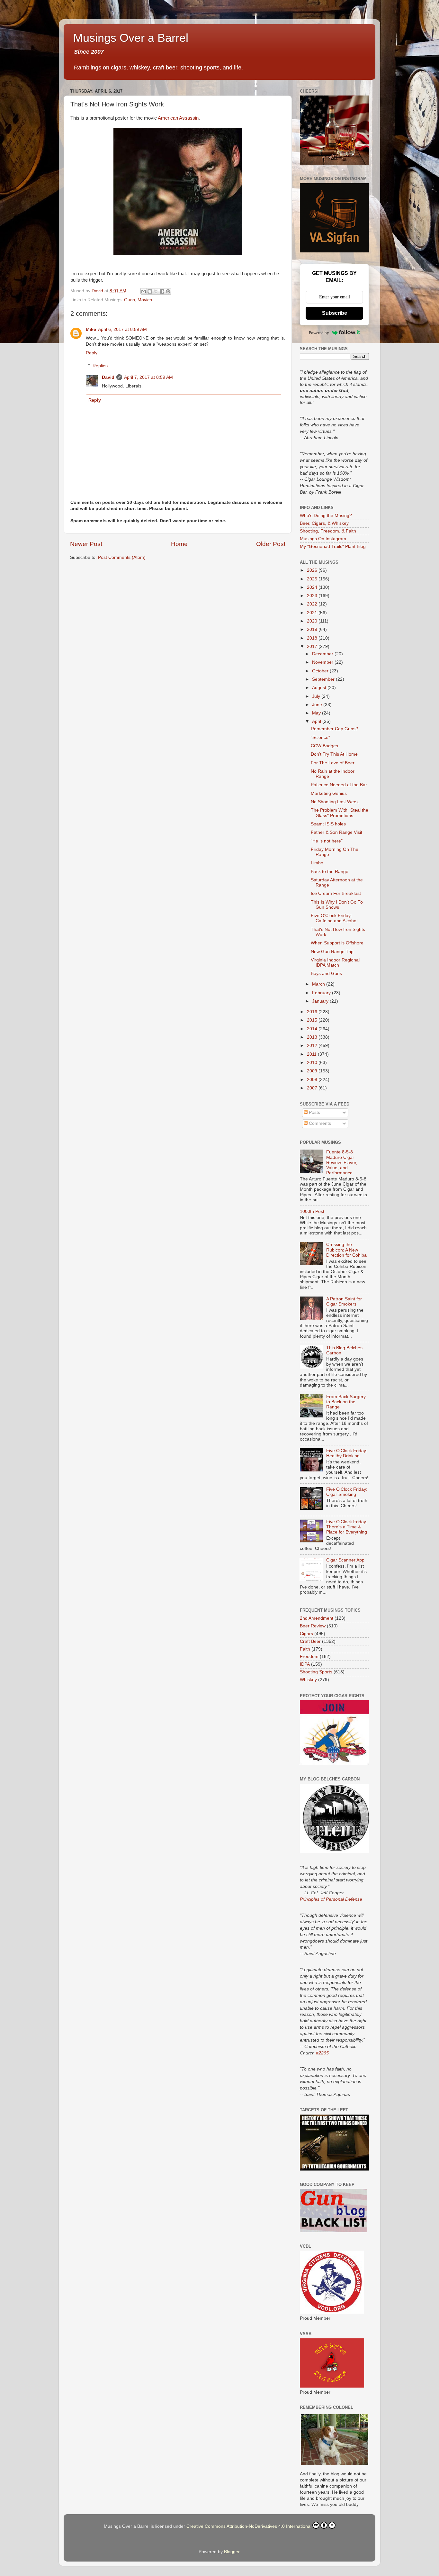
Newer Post (86, 544)
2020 (313, 621)
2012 (313, 1046)
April (317, 721)
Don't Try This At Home (334, 754)
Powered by (319, 333)
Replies (100, 366)
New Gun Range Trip (332, 952)
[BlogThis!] (150, 291)
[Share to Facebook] (162, 291)
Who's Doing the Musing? (326, 516)
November (323, 662)
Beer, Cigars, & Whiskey (324, 523)
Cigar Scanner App (345, 1560)
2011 (312, 1054)
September (324, 679)
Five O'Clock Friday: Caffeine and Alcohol (334, 918)
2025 (313, 579)
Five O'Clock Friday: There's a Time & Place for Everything (347, 1527)
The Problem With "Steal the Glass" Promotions (340, 813)
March (319, 984)
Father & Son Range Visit (336, 832)
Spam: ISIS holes (328, 824)
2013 (313, 1037)
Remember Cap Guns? (334, 729)
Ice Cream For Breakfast (336, 893)
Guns (130, 300)
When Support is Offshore (337, 943)
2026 (313, 570)
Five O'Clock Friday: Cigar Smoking (347, 1492)
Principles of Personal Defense (331, 1899)
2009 (313, 1071)
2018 (313, 638)
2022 (313, 604)
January (321, 1001)
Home (179, 544)
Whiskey (308, 1680)
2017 (313, 646)
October (321, 671)
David (108, 377)
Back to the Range (330, 872)
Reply (92, 353)
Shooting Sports (316, 1672)
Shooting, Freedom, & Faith (328, 531)
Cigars (306, 1634)
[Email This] (144, 291)
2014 (313, 1029)
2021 (313, 613)
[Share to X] (156, 291)
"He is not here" (327, 841)
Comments (319, 1123)
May (317, 713)
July (317, 696)
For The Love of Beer (333, 763)
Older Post (271, 544)
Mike (91, 329)
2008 (313, 1080)
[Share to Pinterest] (168, 291)
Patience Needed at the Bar (339, 785)
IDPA (305, 1664)
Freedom (309, 1657)
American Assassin (178, 118)
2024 (313, 587)
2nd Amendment (317, 1618)
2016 (313, 1012)
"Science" (320, 737)
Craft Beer (310, 1641)
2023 (313, 596)
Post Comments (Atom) (122, 557)
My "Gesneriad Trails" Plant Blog (333, 546)
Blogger (232, 2552)
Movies (145, 300)
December (323, 654)
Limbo (317, 863)
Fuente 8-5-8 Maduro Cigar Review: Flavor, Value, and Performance (342, 1162)
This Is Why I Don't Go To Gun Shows (337, 905)
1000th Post (312, 1211)
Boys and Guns (326, 974)
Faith (305, 1649)
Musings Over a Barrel (131, 38)
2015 (313, 1020)
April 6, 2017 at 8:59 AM (122, 329)
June (318, 705)
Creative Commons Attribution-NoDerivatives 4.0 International (249, 2526)
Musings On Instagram (323, 539)
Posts (314, 1112)
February (322, 993)
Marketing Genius (329, 793)
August (320, 688)
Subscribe (335, 313)
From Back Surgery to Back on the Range (346, 1402)
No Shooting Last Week (335, 802)
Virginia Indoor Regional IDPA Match (335, 963)
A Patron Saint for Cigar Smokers (344, 1302)
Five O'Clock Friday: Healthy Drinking (347, 1453)
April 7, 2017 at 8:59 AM (148, 377)
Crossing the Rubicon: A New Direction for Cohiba (346, 1250)
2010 (313, 1063)
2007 (313, 1088)
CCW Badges (324, 746)
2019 (313, 629)
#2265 (322, 2053)
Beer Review (313, 1626)
